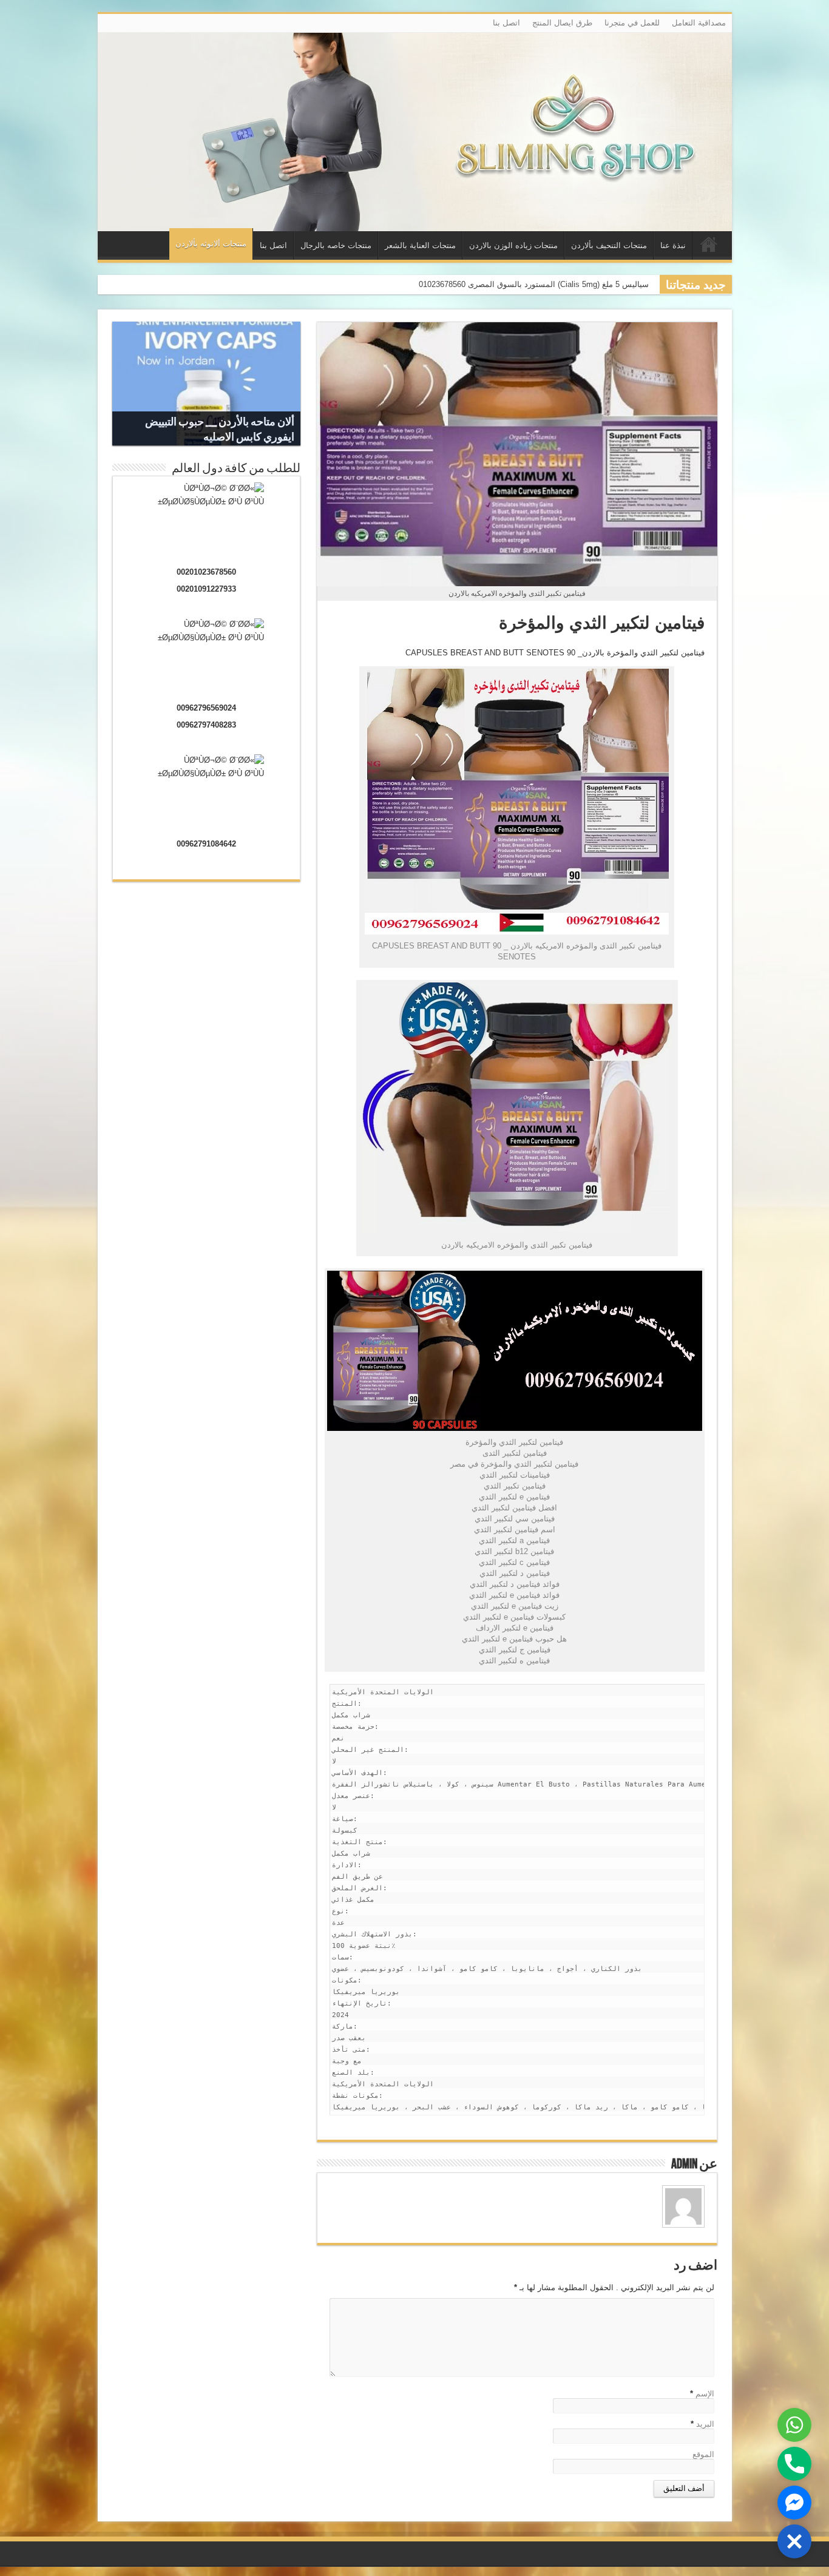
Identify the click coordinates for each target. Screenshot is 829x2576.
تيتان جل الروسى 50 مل (608, 284)
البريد (705, 2424)
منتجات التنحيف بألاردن (609, 245)
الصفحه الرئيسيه (709, 247)
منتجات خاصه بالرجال (336, 245)
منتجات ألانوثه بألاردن (211, 244)
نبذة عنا (673, 245)
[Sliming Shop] (415, 132)
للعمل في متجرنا (632, 23)
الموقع (703, 2454)
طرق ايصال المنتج (562, 23)
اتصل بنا (506, 23)
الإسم (705, 2394)
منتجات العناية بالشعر (420, 245)
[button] (794, 2541)
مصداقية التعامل (699, 23)
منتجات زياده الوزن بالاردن (513, 245)
